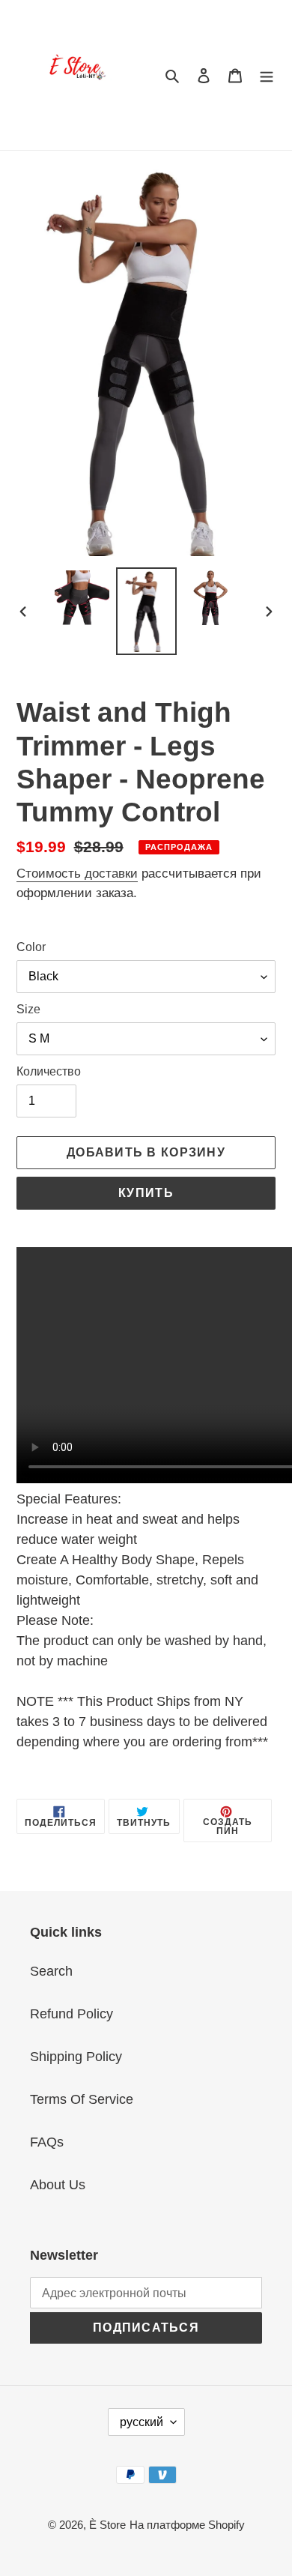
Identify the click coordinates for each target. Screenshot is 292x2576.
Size (28, 1009)
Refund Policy (72, 2014)
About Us (58, 2185)
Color (31, 947)
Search (51, 1971)
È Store (107, 2525)
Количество (49, 1071)
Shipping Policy (76, 2057)
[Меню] (267, 75)
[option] (82, 598)
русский (142, 2422)
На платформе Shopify (187, 2525)
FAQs (47, 2142)
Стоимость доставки (77, 874)
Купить (146, 1193)
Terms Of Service (82, 2099)
